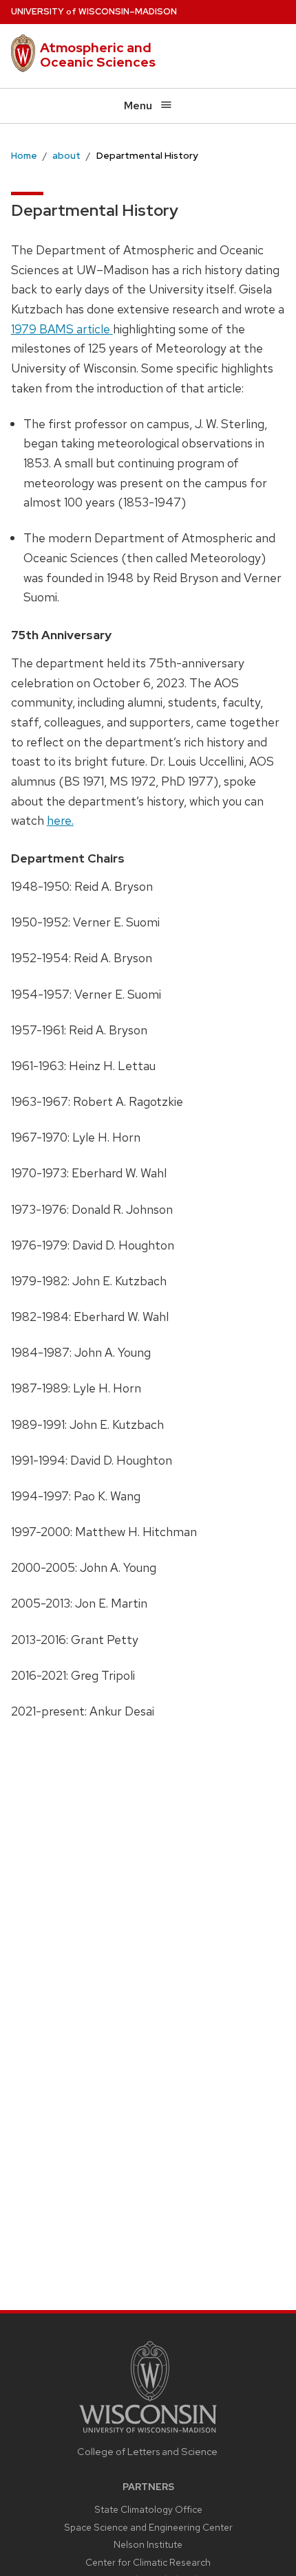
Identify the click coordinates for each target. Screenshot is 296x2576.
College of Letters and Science (147, 2451)
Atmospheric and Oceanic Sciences (98, 55)
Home (24, 155)
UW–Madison (94, 11)
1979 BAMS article (62, 329)
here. (60, 820)
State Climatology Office (148, 2509)
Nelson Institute (148, 2544)
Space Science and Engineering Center (148, 2527)
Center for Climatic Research (148, 2562)
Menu (138, 106)
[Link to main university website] (148, 2435)
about (66, 155)
